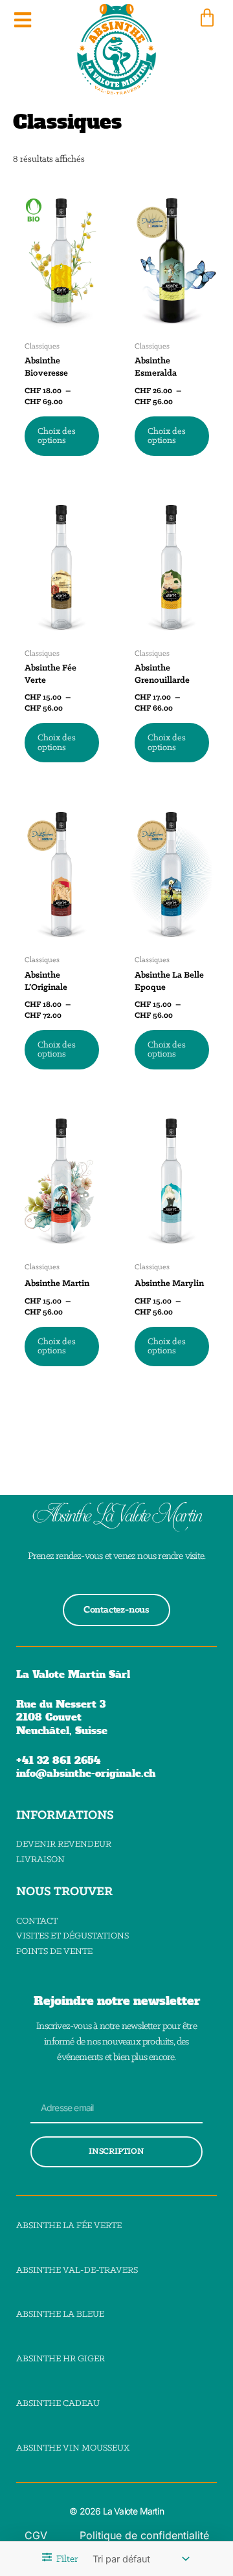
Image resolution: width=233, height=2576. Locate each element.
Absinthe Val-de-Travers (77, 2270)
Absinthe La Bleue (60, 2314)
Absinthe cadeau (58, 2404)
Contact (37, 1921)
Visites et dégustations (72, 1936)
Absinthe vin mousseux (73, 2448)
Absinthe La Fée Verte (69, 2226)
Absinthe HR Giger (61, 2359)
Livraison (40, 1860)
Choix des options (57, 436)
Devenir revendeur (64, 1844)
